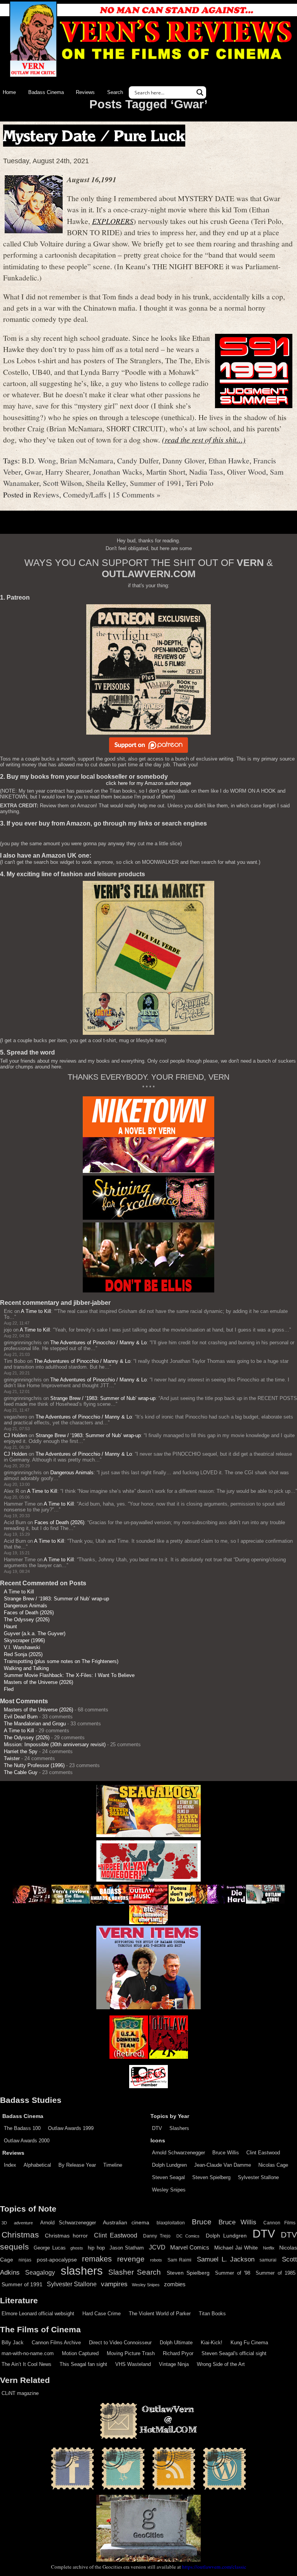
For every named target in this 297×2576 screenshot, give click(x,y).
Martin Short (166, 472)
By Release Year (77, 2165)
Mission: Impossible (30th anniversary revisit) (55, 1744)
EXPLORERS (113, 221)
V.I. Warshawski (22, 1647)
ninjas (25, 2260)
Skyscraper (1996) (24, 1640)
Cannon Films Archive (56, 2343)
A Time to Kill (36, 1311)
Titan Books (212, 2314)
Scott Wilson (62, 483)
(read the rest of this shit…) (204, 439)
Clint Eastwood (263, 2153)
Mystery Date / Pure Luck (94, 136)
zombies (175, 2284)
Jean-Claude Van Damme (223, 2165)
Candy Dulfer (138, 460)
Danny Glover (183, 460)
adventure (23, 2223)
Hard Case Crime (102, 2314)
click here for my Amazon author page (148, 783)
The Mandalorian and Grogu (35, 1724)
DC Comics (188, 2236)
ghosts (77, 2248)
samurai (268, 2260)
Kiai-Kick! (212, 2343)
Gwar (33, 472)
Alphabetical (37, 2165)
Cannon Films (279, 2223)
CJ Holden (15, 1435)
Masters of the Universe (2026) (38, 1682)
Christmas (20, 2235)
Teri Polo (200, 483)
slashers (82, 2271)
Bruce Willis (226, 2153)
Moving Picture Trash (131, 2353)
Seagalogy (40, 2272)
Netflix (269, 2248)
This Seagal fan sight (83, 2364)
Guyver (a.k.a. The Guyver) (35, 1633)
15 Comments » (136, 494)
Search (115, 92)
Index (10, 2165)
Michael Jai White (236, 2248)
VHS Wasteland (133, 2364)
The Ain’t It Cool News (26, 2364)
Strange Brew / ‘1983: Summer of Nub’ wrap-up (103, 1398)
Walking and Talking (26, 1668)
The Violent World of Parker (160, 2314)
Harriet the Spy (21, 1751)
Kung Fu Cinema (249, 2343)
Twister (12, 1758)
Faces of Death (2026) (59, 1522)
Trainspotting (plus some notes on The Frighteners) (61, 1661)
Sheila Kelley (106, 483)
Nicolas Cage (273, 2165)
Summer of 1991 (156, 483)
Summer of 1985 (276, 2273)
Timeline (113, 2165)
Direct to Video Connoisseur (120, 2343)
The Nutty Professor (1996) (34, 1765)
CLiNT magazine (20, 2393)
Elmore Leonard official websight (38, 2314)
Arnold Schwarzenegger (178, 2153)
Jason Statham (127, 2248)
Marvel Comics (190, 2247)
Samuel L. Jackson (226, 2259)
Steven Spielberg (211, 2177)
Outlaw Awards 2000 (27, 2141)
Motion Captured (80, 2353)
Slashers (179, 2128)
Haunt (10, 1626)
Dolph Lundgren (169, 2165)
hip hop (96, 2248)
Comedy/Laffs (85, 494)
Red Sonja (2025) (23, 1654)
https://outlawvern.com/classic (214, 2567)
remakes (97, 2259)
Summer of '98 (233, 2273)
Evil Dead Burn (21, 1717)
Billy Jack (13, 2343)
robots (156, 2260)
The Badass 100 (22, 2128)
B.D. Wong (39, 460)
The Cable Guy (21, 1772)
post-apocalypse (57, 2260)
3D (4, 2223)
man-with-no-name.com (28, 2353)
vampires (114, 2284)
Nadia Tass (206, 472)
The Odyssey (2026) (27, 1620)
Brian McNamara (87, 460)
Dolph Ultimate (176, 2343)
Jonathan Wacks (118, 472)
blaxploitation (171, 2223)
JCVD (157, 2247)
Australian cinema (126, 2222)
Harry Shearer (67, 472)
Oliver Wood (247, 472)
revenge (131, 2259)
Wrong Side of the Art (221, 2364)
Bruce (202, 2222)
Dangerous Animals (72, 1473)
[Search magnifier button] (200, 92)
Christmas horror (66, 2236)
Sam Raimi (180, 2260)
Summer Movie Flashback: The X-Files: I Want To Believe (69, 1675)
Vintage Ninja (174, 2364)
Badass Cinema (46, 92)
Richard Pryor (178, 2353)
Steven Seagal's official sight (234, 2353)
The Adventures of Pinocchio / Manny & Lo (98, 1343)
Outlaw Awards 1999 (71, 2128)
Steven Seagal (168, 2177)
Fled (9, 1689)
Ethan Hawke (229, 460)
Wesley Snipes (169, 2190)
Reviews (85, 92)
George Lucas (49, 2248)
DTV (157, 2128)
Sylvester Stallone (258, 2177)
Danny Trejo (157, 2236)
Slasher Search (135, 2272)
